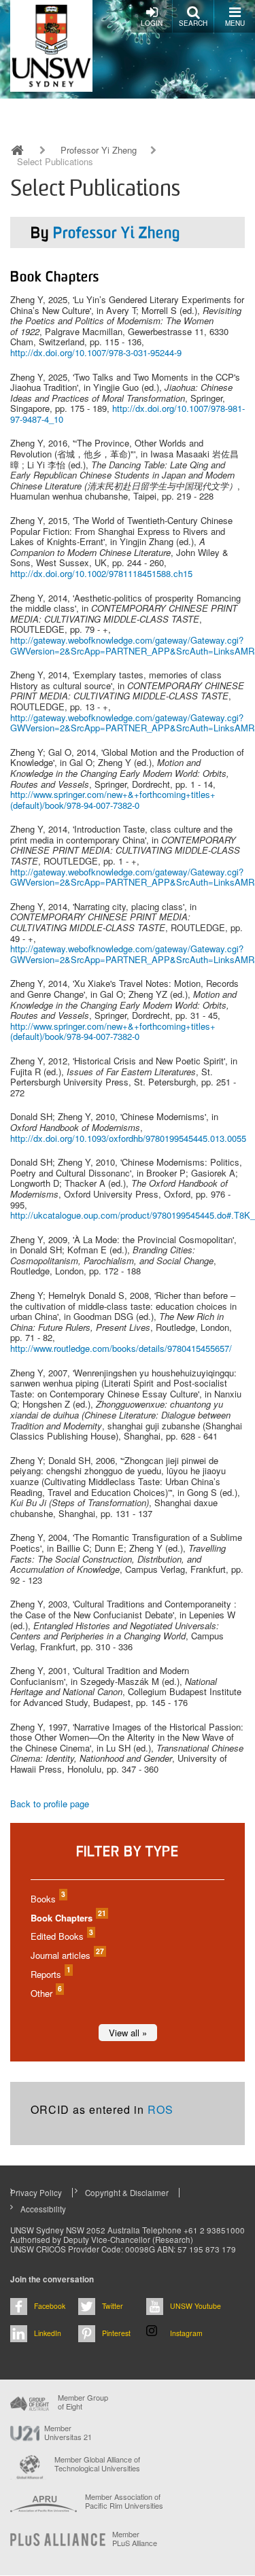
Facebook (50, 2306)
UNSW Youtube (195, 2306)
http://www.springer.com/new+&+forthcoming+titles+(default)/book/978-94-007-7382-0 (113, 800)
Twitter (113, 2306)
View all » (128, 2033)
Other (46, 1993)
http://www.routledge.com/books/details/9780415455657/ (121, 1348)
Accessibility (43, 2209)
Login (152, 23)
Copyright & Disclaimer (127, 2193)
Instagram (186, 2333)
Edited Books (61, 1936)
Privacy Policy (36, 2193)
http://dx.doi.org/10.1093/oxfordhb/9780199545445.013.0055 (128, 1138)
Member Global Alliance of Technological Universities (97, 2464)
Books (47, 1899)
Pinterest (116, 2333)
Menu (235, 23)
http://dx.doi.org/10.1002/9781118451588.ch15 (101, 573)
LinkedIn (48, 2333)
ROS (160, 2109)
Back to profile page (50, 1804)
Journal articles (67, 1955)
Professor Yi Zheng (99, 150)
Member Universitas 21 (68, 2433)
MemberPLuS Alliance (135, 2539)
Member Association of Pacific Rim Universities (124, 2502)
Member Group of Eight (83, 2402)
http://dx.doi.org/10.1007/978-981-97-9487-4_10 (128, 414)
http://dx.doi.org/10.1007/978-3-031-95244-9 (96, 352)
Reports (50, 1974)
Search (193, 23)
